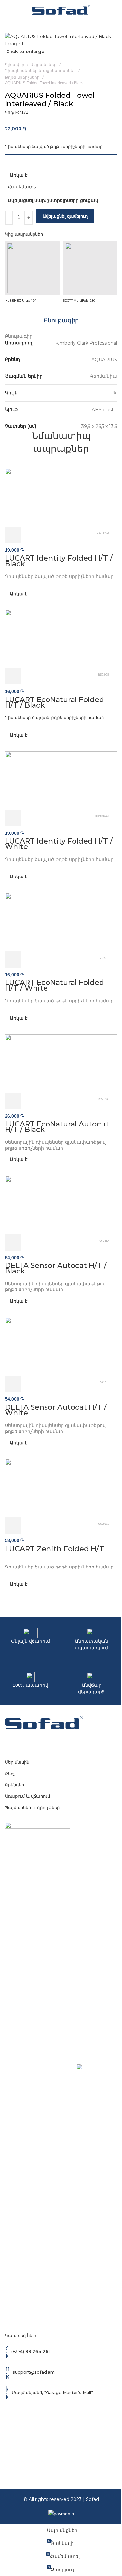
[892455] (61, 1484)
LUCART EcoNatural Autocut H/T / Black (57, 1127)
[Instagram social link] (61, 1742)
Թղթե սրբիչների (23, 77)
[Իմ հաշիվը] (108, 10)
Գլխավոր (15, 64)
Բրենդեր (14, 1785)
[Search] (117, 10)
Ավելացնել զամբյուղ (65, 216)
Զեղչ (10, 1774)
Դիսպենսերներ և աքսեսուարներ (41, 71)
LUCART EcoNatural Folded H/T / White (54, 985)
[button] (13, 535)
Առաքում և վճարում (27, 1796)
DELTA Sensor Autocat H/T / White (56, 1410)
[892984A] (61, 777)
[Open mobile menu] (7, 10)
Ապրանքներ (44, 64)
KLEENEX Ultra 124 (21, 300)
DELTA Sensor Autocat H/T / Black (56, 1268)
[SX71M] (61, 1201)
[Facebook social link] (50, 1742)
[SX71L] (61, 1343)
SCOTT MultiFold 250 (79, 300)
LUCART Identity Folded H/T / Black (59, 561)
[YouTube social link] (72, 1742)
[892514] (61, 918)
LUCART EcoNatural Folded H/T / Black (54, 702)
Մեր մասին (17, 1762)
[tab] (61, 321)
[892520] (61, 1060)
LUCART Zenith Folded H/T (54, 1549)
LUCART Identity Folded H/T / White (59, 844)
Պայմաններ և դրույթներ (32, 1807)
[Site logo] (61, 9)
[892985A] (61, 494)
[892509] (61, 635)
